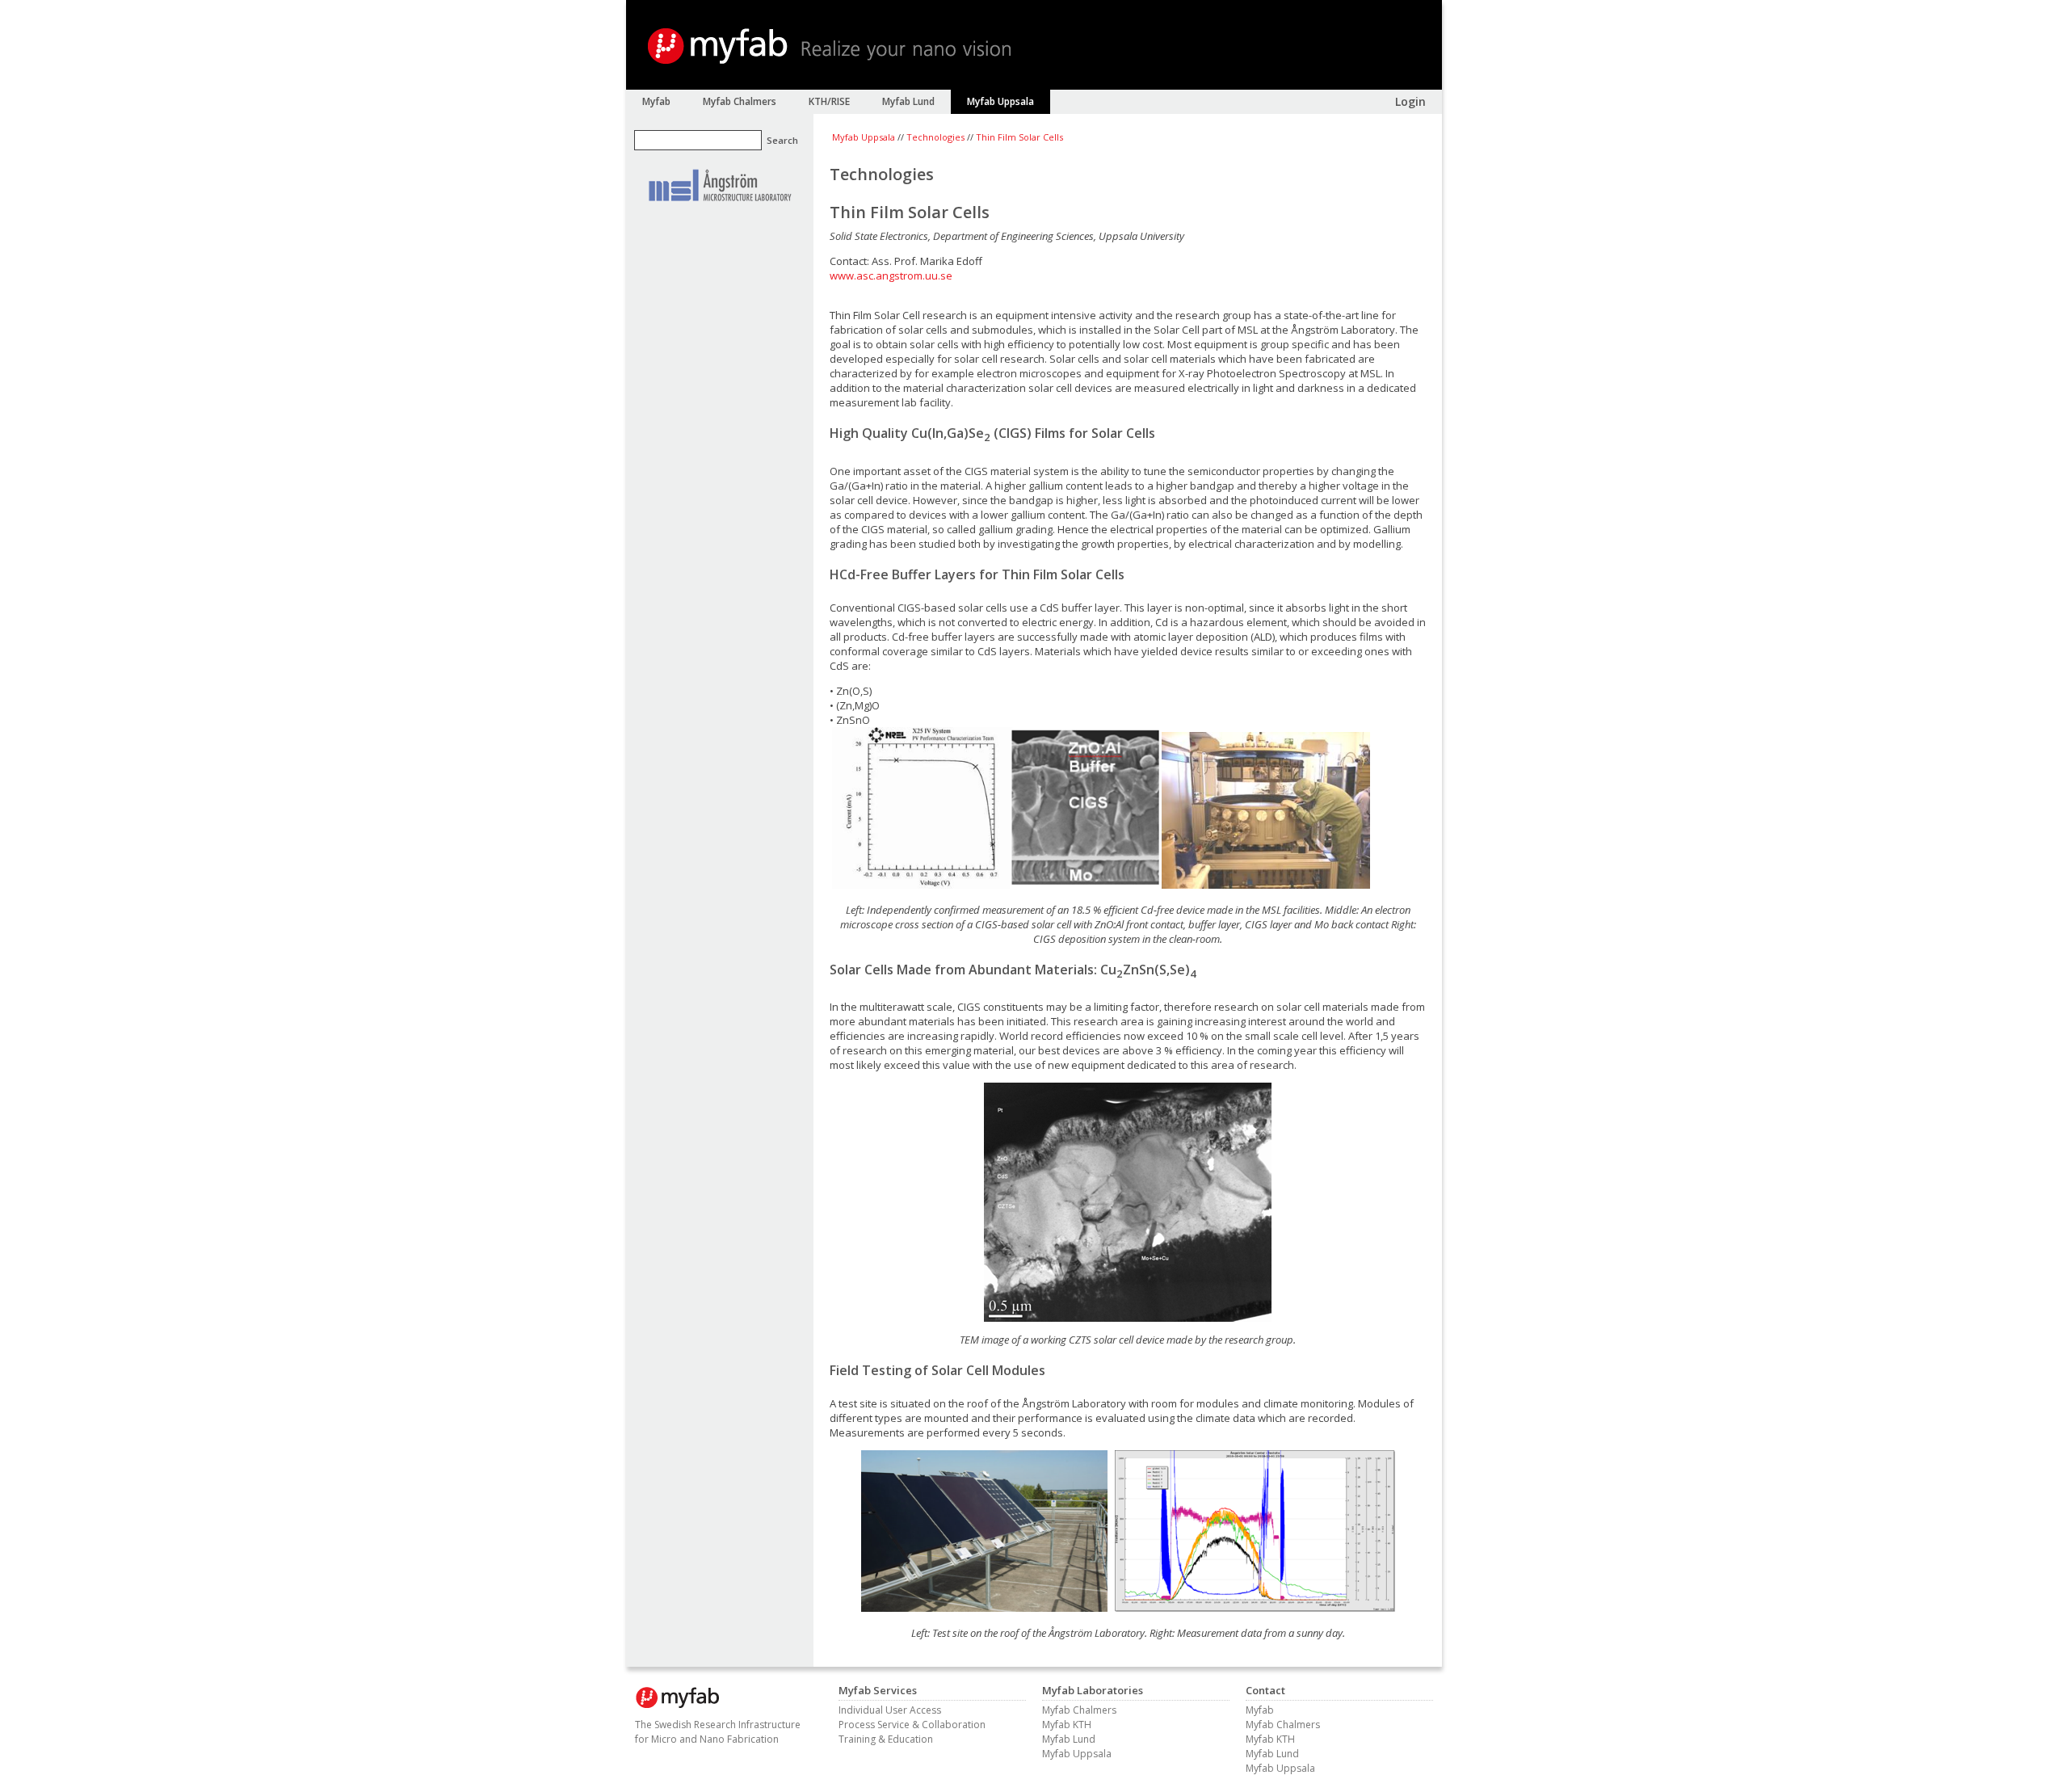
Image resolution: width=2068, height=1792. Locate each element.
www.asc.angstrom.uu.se (891, 276)
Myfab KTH (1067, 1725)
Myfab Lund (1069, 1739)
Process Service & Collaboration (912, 1725)
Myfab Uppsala (864, 137)
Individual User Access (890, 1710)
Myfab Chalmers (1079, 1710)
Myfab (1260, 1710)
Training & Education (886, 1739)
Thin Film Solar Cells (1019, 137)
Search (782, 140)
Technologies (935, 137)
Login (1410, 101)
